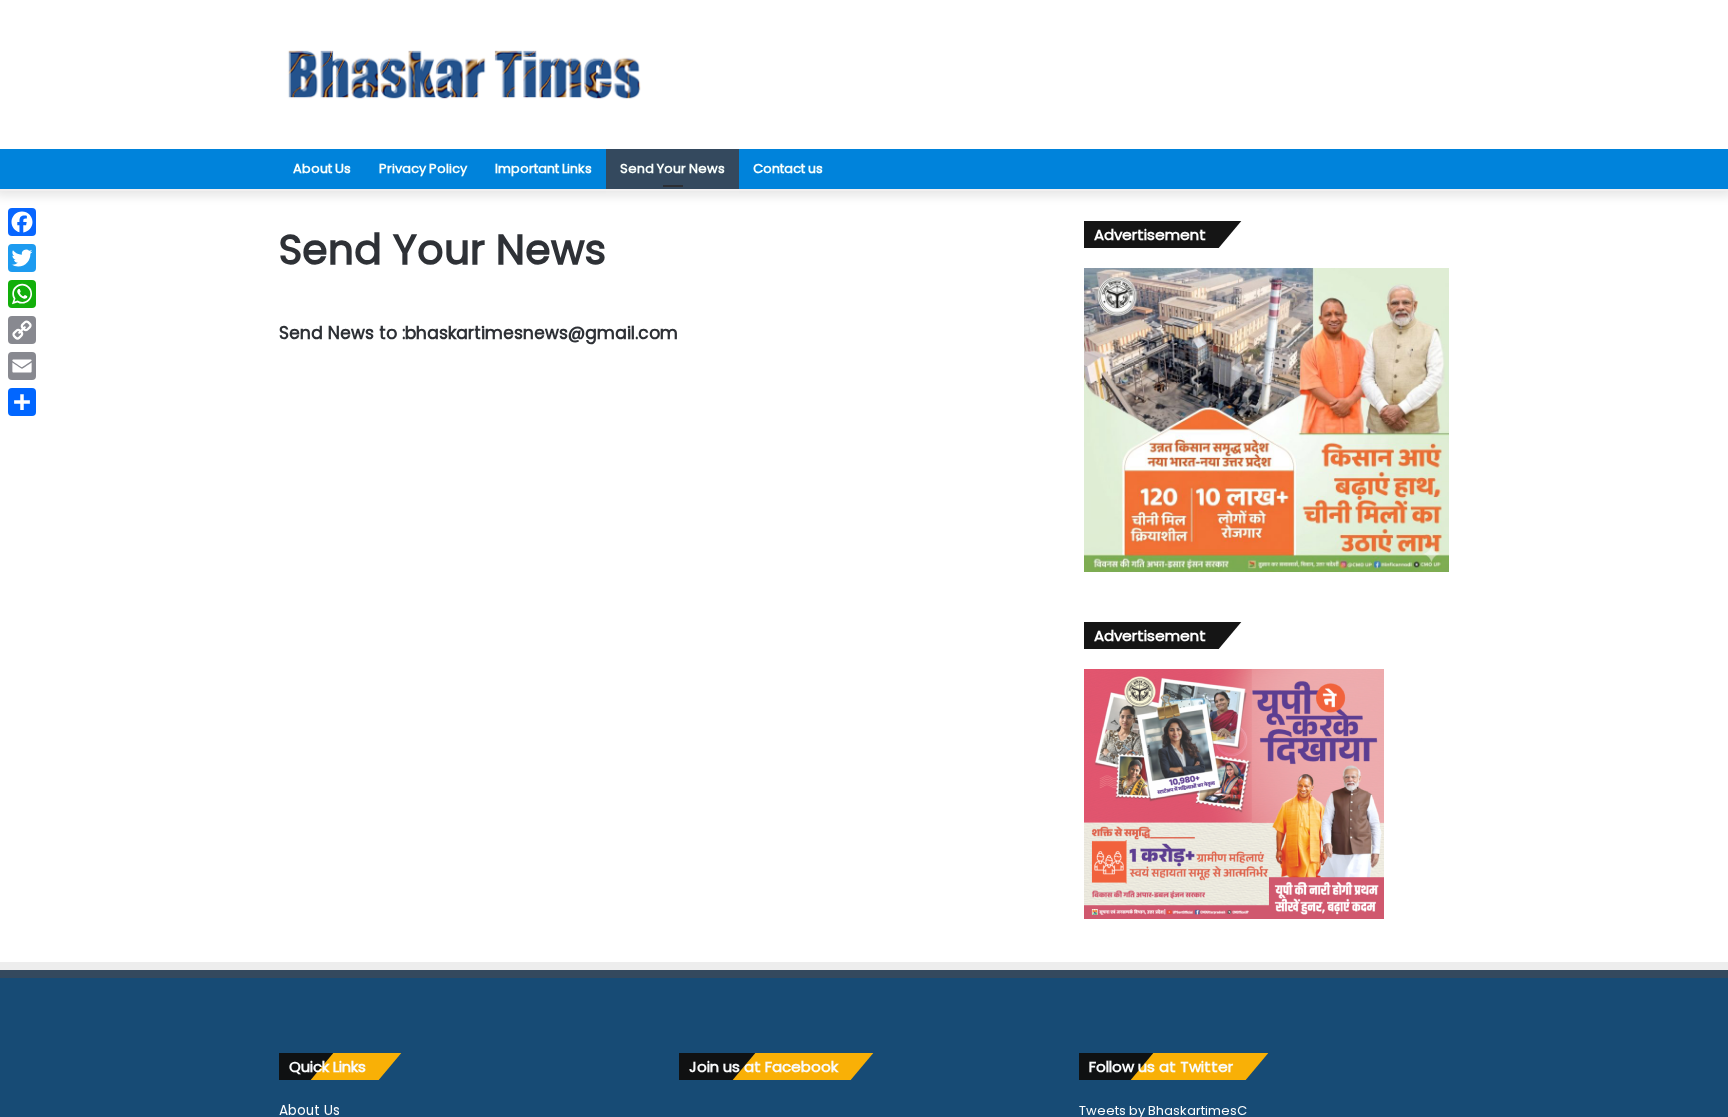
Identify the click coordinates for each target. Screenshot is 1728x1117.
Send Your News (672, 168)
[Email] (22, 366)
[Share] (22, 402)
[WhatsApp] (22, 294)
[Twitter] (22, 258)
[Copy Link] (22, 330)
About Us (322, 168)
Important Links (543, 168)
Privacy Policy (423, 168)
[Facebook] (22, 222)
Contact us (788, 168)
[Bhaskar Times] (464, 74)
